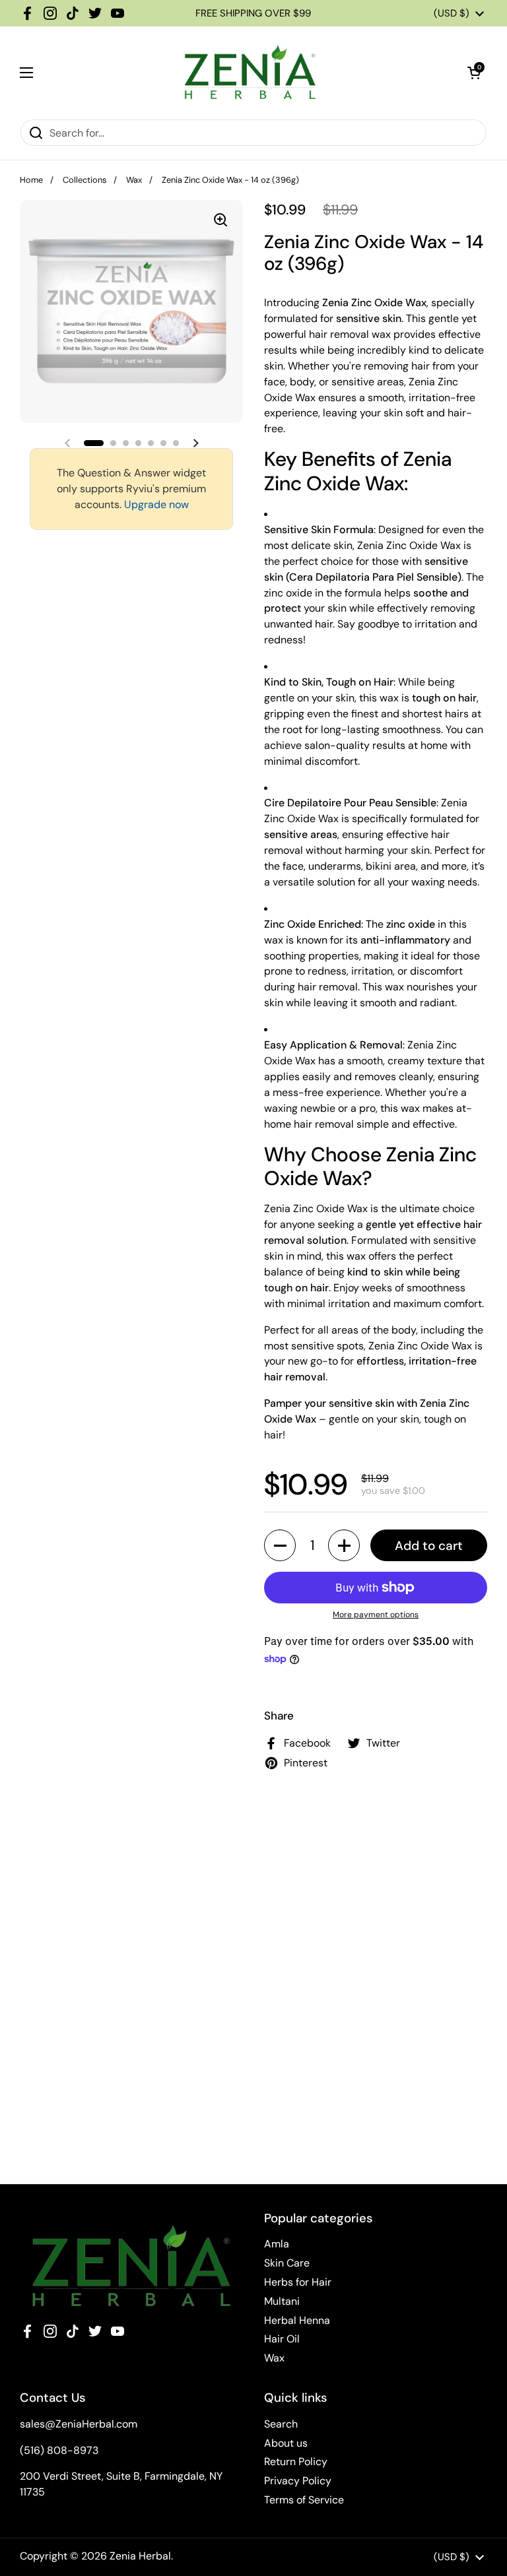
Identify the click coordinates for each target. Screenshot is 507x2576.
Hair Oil (282, 2339)
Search (281, 2424)
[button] (474, 73)
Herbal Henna (297, 2320)
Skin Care (287, 2263)
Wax (134, 180)
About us (286, 2443)
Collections (84, 180)
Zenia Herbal (140, 2556)
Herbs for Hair (298, 2282)
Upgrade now (156, 504)
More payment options (376, 1615)
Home (31, 180)
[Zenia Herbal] (250, 73)
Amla (277, 2244)
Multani (282, 2301)
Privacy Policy (298, 2481)
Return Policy (296, 2462)
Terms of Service (304, 2500)
